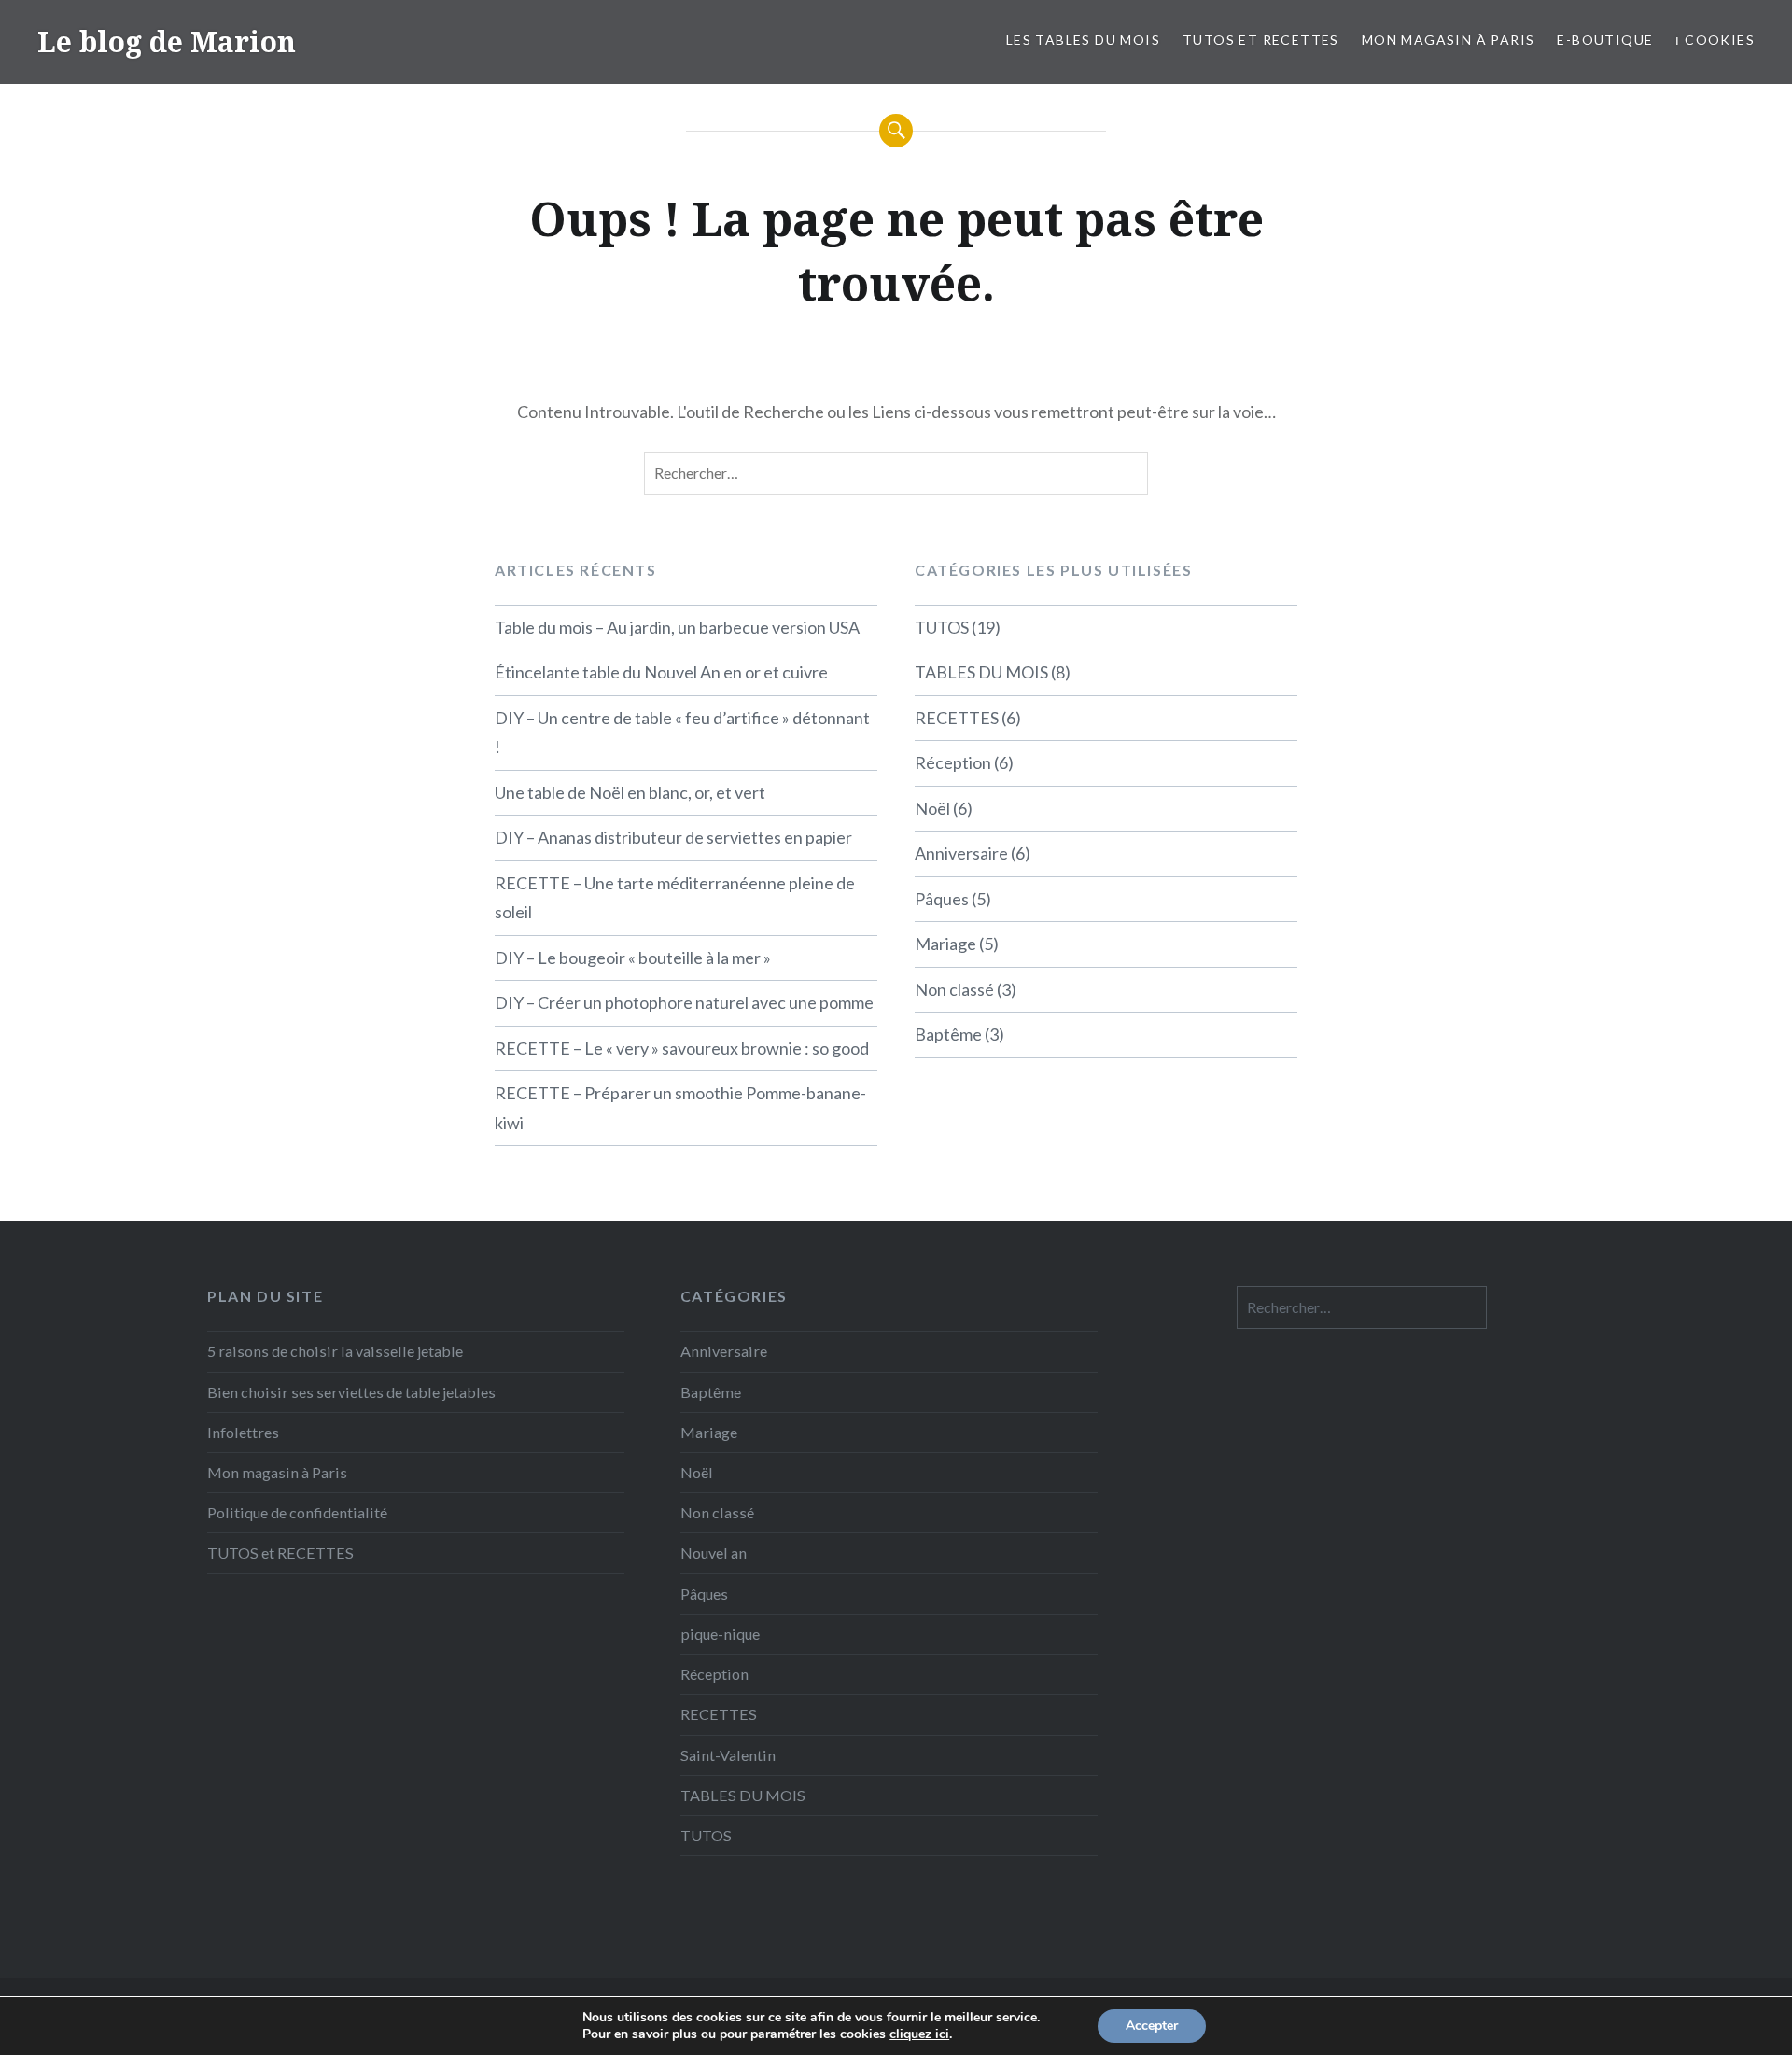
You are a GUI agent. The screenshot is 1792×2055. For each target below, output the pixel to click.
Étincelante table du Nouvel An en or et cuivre (661, 672)
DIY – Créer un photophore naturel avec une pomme (684, 1002)
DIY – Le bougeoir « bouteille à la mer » (633, 958)
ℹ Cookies (1715, 40)
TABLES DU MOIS (981, 672)
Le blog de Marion (167, 42)
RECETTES (957, 718)
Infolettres (243, 1432)
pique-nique (720, 1634)
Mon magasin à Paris (1449, 40)
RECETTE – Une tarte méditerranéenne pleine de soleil (675, 898)
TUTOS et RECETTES (1261, 40)
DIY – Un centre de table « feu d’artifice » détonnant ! (682, 733)
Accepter (1152, 2026)
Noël (932, 808)
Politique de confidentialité (297, 1512)
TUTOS (942, 627)
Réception (953, 762)
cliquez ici (919, 2034)
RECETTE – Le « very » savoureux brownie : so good (682, 1048)
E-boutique (1605, 40)
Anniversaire (961, 853)
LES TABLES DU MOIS (1083, 40)
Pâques (942, 899)
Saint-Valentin (728, 1755)
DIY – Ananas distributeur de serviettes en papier (673, 837)
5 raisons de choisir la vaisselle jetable (335, 1351)
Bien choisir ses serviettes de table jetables (351, 1392)
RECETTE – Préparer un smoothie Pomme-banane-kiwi (680, 1108)
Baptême (948, 1034)
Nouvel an (714, 1552)
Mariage (945, 944)
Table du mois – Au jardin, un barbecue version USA (677, 627)
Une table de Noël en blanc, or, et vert (630, 792)
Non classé (954, 989)
